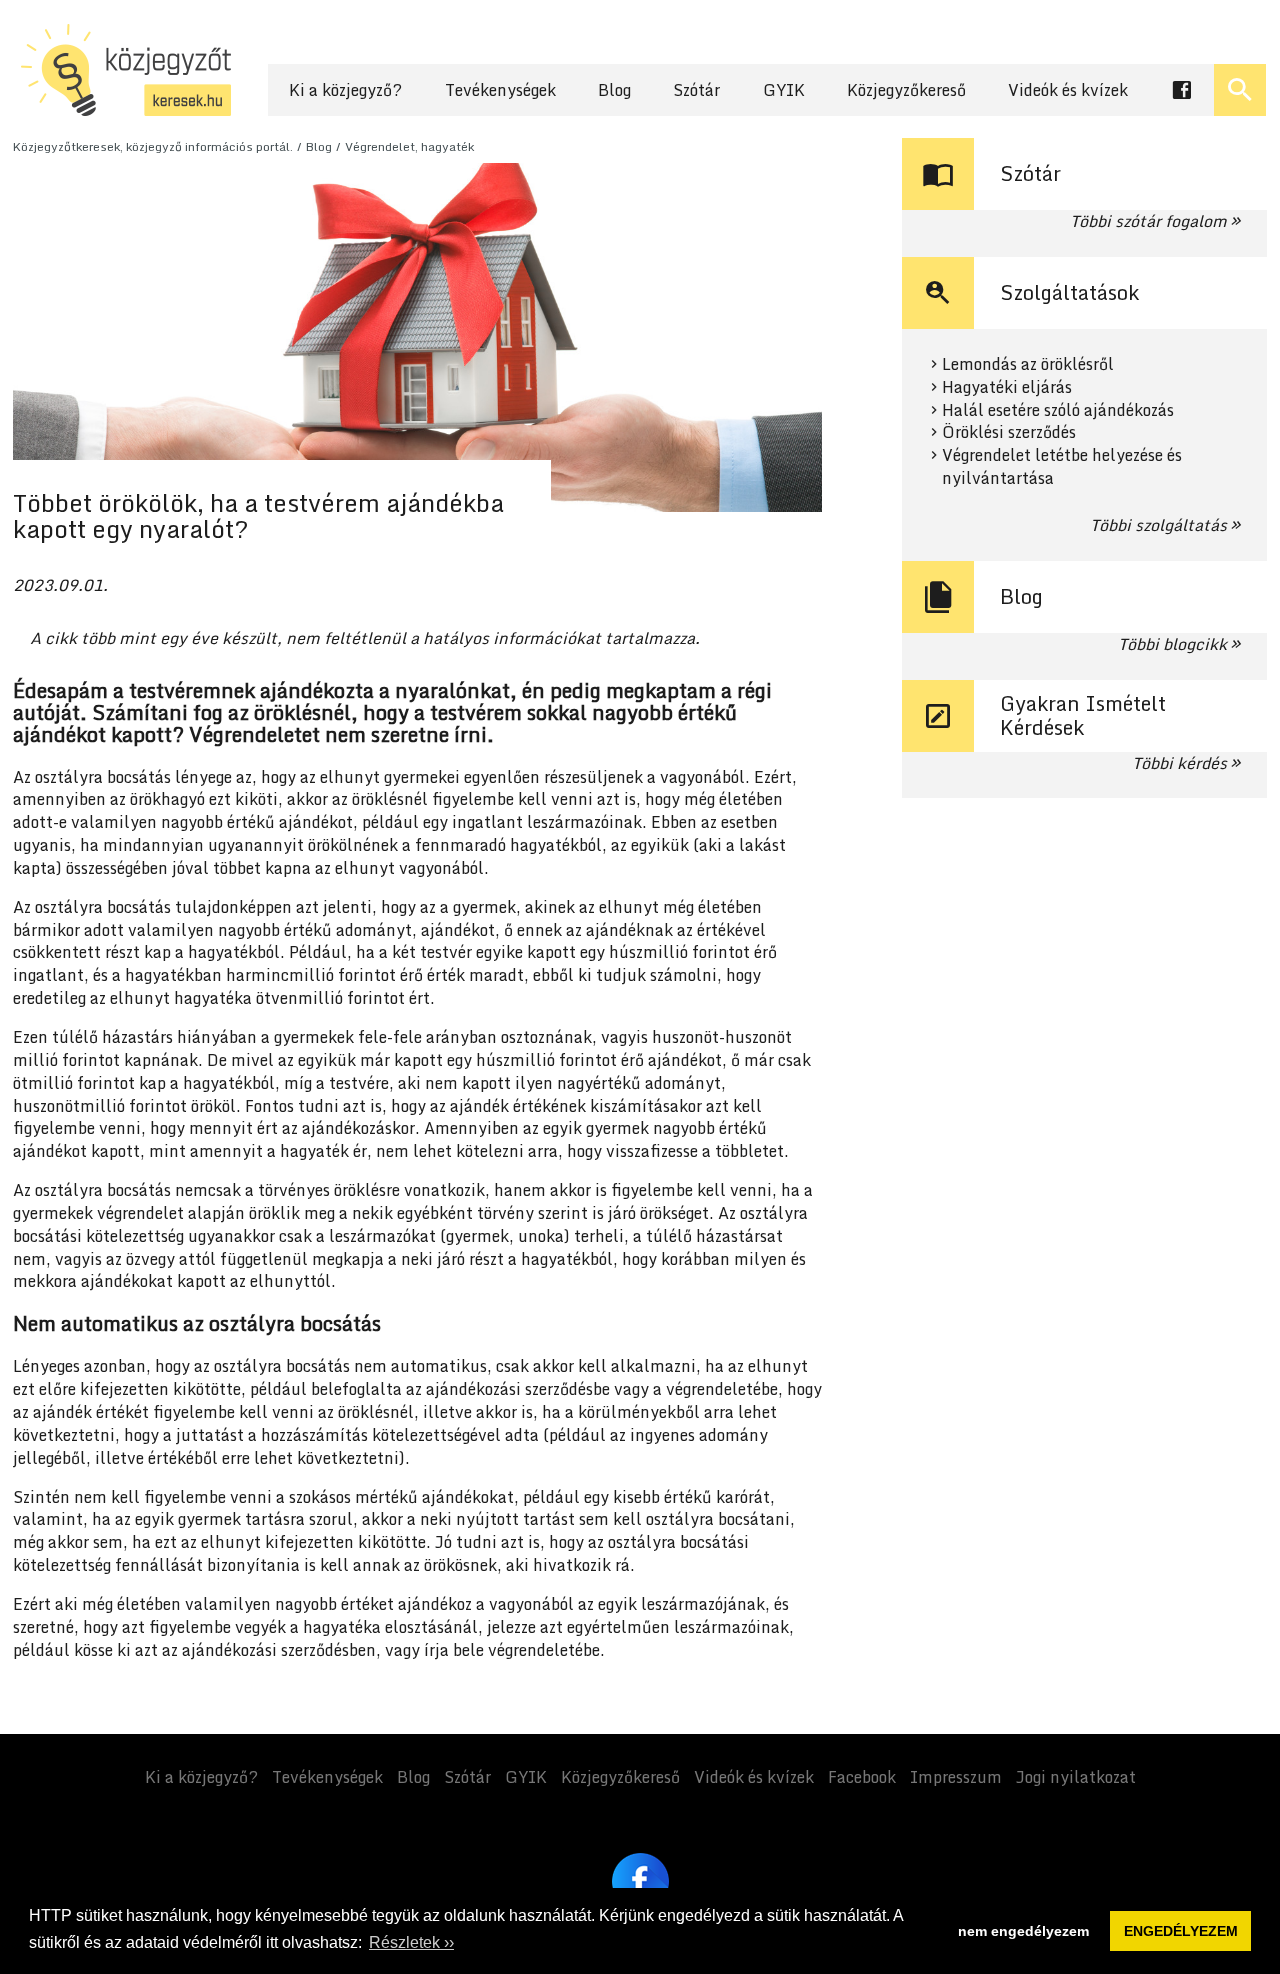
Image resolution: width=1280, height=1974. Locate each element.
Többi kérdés (1179, 763)
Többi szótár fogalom (1148, 221)
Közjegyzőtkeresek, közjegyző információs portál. (153, 146)
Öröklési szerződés (1009, 432)
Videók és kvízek (1068, 90)
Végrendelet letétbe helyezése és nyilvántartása (1062, 467)
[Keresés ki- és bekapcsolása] (1240, 90)
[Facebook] (640, 1881)
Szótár (696, 90)
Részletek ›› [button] (411, 1942)
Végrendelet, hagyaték (409, 146)
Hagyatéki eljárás (1007, 387)
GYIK (784, 90)
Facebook (862, 1777)
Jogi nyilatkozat (1076, 1777)
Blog (614, 90)
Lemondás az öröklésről (1028, 364)
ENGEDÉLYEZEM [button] (1181, 1931)
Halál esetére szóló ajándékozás (1058, 410)
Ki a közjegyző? (345, 90)
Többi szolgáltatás (1158, 525)
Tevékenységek (500, 90)
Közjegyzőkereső (906, 90)
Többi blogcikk (1172, 644)
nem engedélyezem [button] (1023, 1931)
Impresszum (956, 1777)
